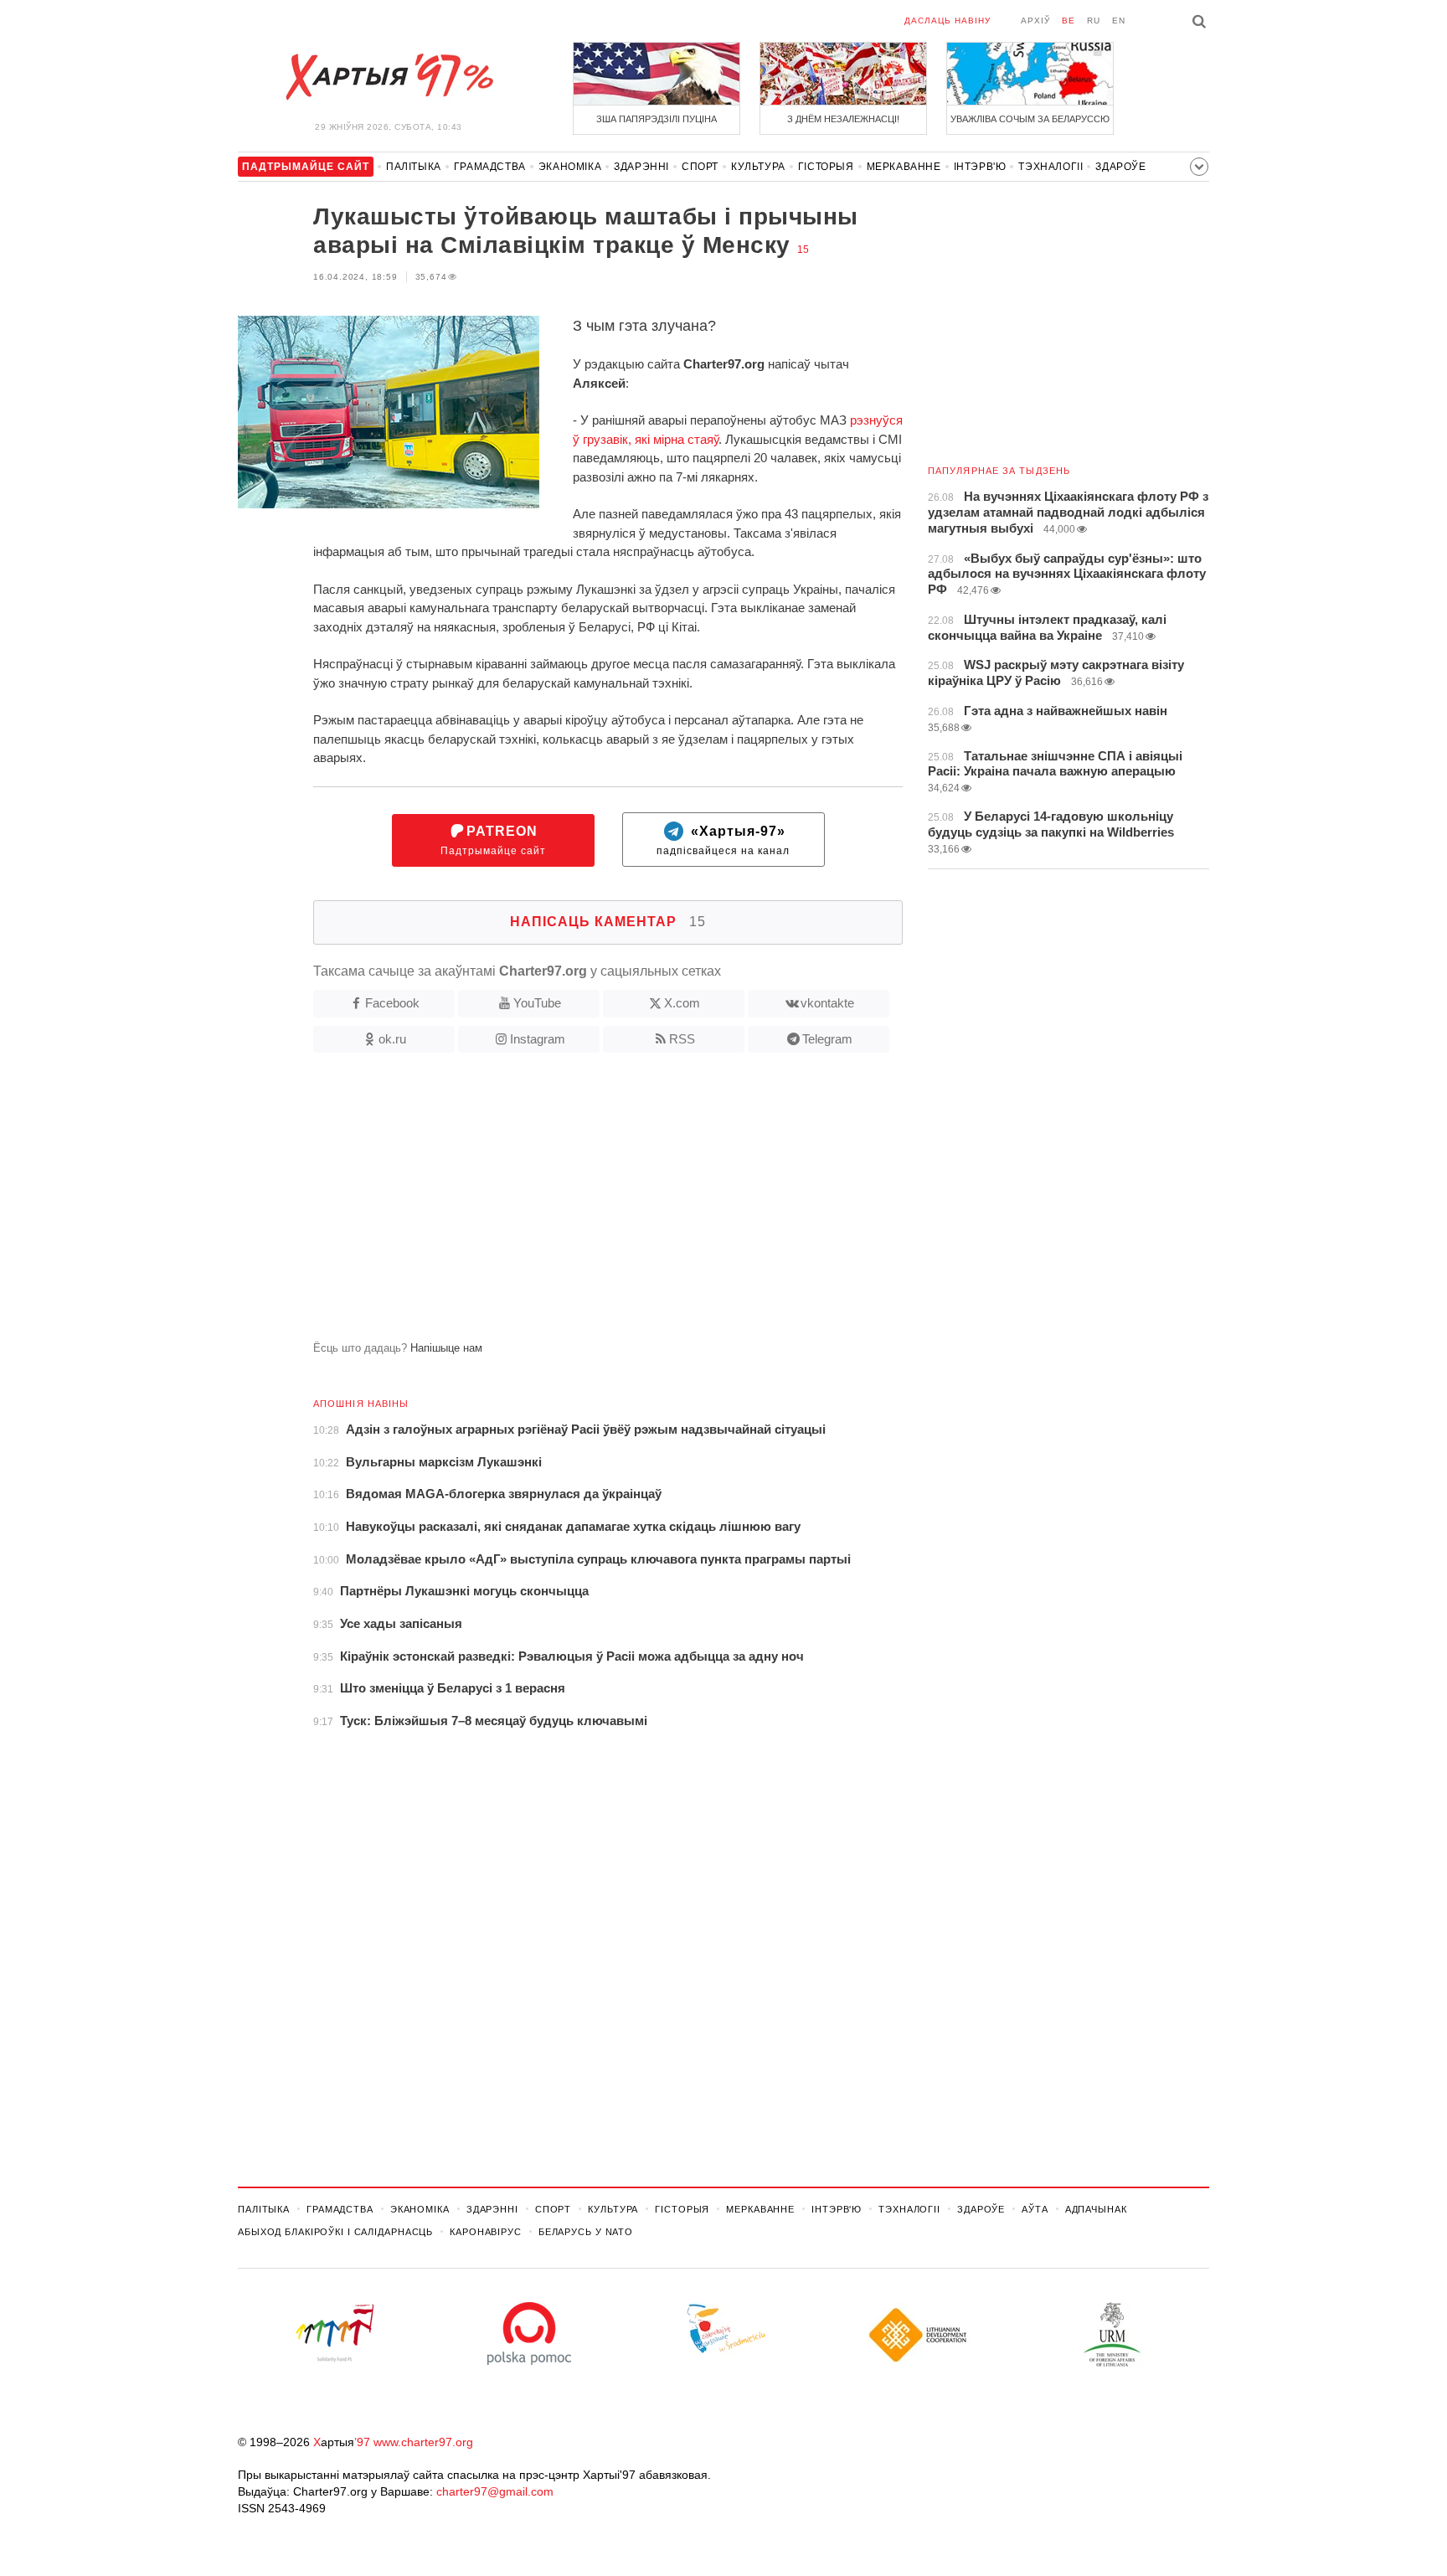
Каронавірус (486, 2232)
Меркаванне (904, 167)
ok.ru (392, 1039)
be (1069, 21)
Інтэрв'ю (980, 167)
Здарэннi (641, 167)
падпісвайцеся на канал (723, 840)
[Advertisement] (570, 1203)
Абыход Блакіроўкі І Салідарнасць (335, 2232)
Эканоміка (570, 167)
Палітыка (414, 167)
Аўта (1035, 2209)
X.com (682, 1003)
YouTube (537, 1003)
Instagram (538, 1039)
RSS (682, 1039)
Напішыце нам (446, 1348)
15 (803, 250)
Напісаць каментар (608, 922)
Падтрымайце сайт (493, 840)
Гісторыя (826, 167)
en (1119, 21)
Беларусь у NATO (586, 2232)
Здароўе (1120, 167)
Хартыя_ (389, 77)
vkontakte (827, 1003)
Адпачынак (1096, 2209)
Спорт (700, 167)
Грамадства (490, 167)
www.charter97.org (423, 2442)
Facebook (392, 1003)
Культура (758, 167)
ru (1094, 21)
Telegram (827, 1039)
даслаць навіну (948, 21)
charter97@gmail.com (495, 2491)
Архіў (1035, 21)
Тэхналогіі (1050, 167)
